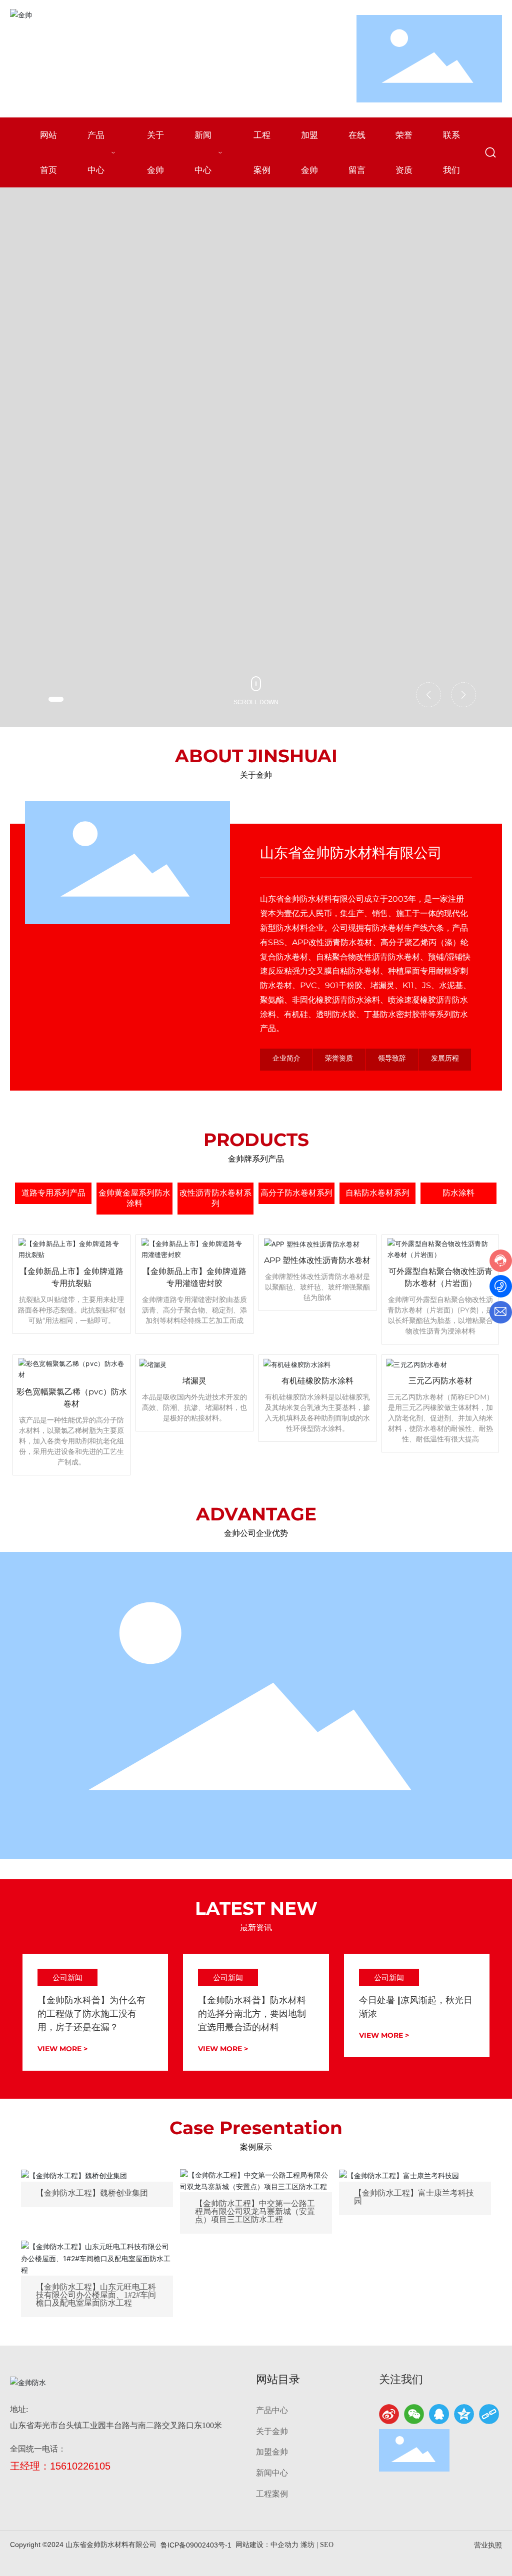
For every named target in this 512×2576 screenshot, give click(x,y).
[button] (56, 699)
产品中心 (272, 2410)
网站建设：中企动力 (267, 2545)
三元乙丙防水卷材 (440, 1381)
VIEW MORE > (62, 2049)
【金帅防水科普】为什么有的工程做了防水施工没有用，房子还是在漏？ (91, 2014)
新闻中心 (272, 2473)
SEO (327, 2545)
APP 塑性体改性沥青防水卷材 (317, 1260)
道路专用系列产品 (53, 1193)
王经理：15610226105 (60, 2466)
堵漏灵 (194, 1381)
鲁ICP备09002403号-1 (196, 2545)
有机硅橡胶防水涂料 (317, 1381)
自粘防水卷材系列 (377, 1193)
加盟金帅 (272, 2452)
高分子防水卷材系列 (296, 1193)
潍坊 (307, 2545)
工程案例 (272, 2494)
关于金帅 (272, 2431)
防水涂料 (458, 1193)
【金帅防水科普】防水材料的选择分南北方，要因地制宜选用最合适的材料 (252, 2014)
